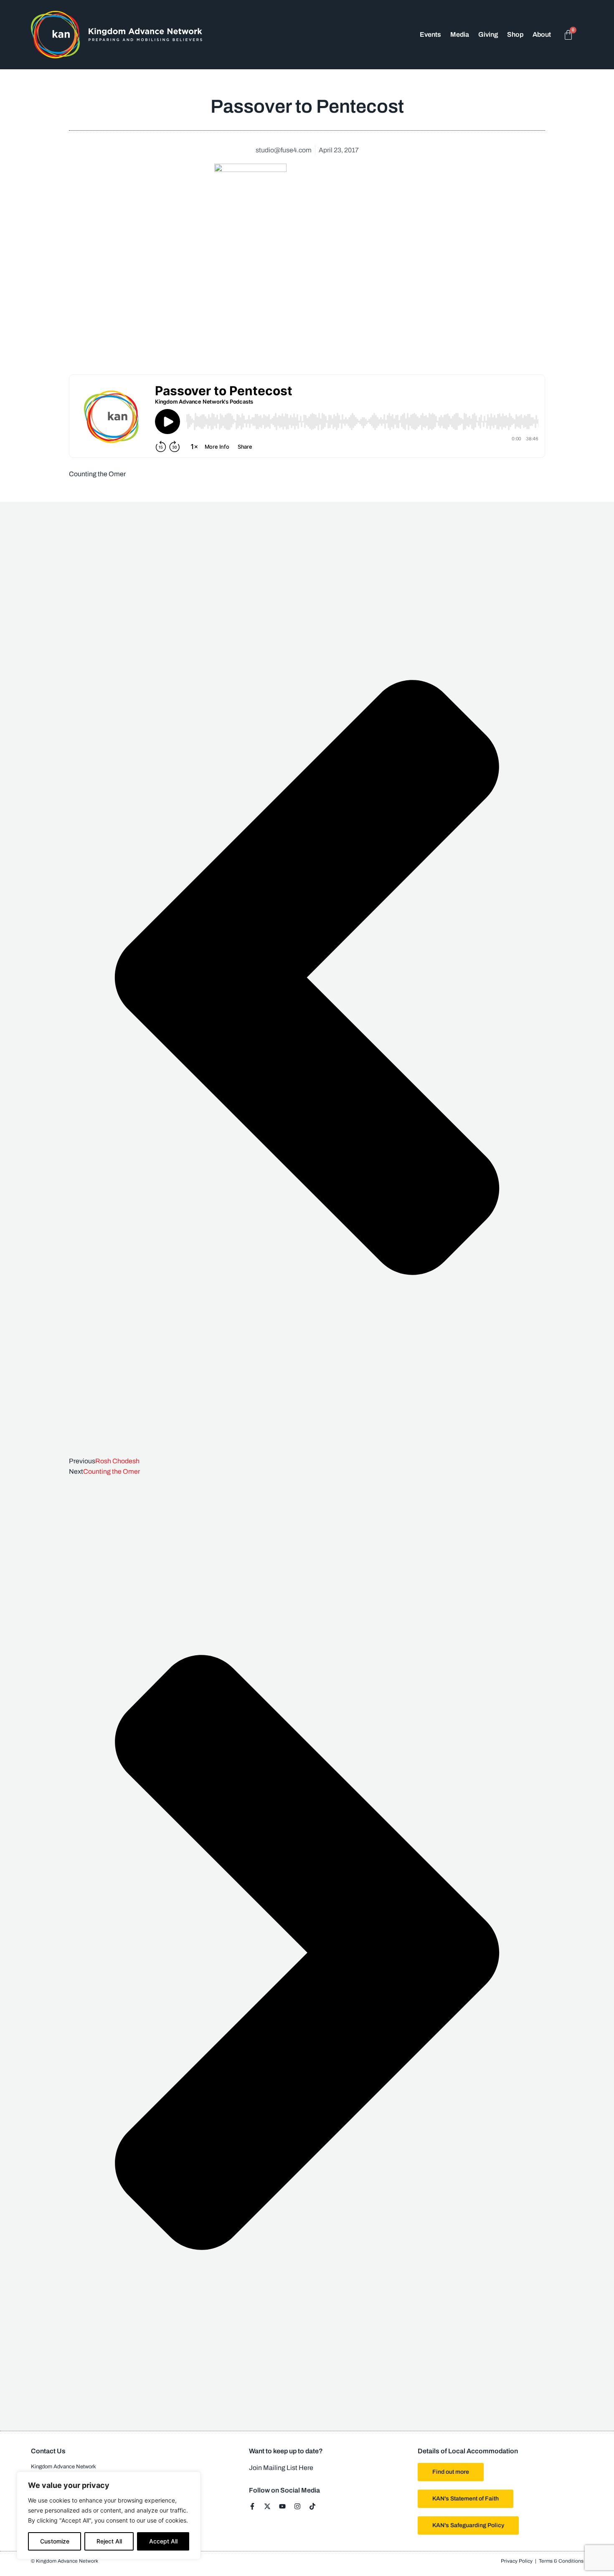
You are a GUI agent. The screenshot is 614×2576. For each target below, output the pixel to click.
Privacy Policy (517, 2561)
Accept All (163, 2541)
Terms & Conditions (561, 2561)
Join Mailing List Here (281, 2468)
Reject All (109, 2541)
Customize (55, 2541)
